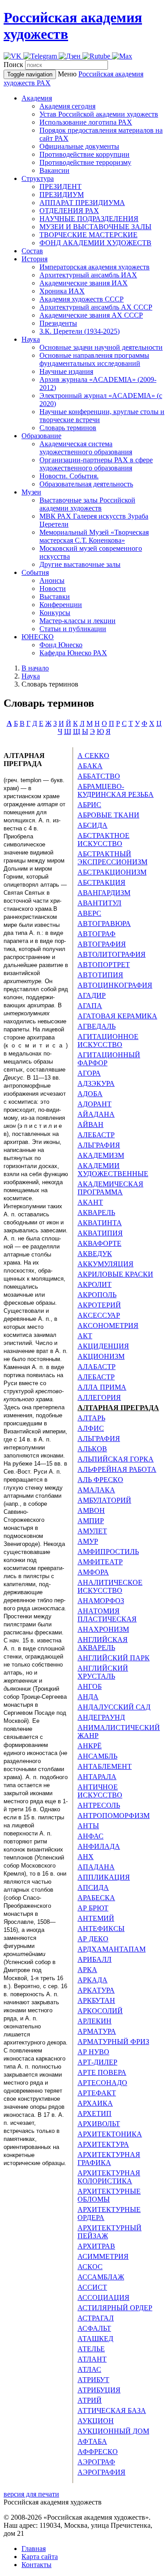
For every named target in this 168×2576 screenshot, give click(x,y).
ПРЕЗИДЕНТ (60, 186)
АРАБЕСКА (96, 1898)
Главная (34, 2549)
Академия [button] (37, 98)
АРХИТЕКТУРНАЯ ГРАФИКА (109, 2159)
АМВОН (91, 1510)
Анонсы (52, 580)
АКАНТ (90, 1202)
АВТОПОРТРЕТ (104, 965)
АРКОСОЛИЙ (100, 2011)
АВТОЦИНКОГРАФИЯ (115, 985)
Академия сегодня (67, 106)
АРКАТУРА (96, 1990)
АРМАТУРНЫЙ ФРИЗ (113, 2042)
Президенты (58, 323)
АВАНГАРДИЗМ (104, 893)
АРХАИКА (95, 2103)
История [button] (34, 259)
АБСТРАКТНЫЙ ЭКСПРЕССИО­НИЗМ (112, 858)
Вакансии (54, 170)
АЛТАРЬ (91, 1418)
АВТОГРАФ (97, 934)
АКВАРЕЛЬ (96, 1213)
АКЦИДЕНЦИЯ (103, 1346)
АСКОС (90, 2267)
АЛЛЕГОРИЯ (99, 1397)
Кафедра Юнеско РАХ (73, 653)
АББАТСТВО (99, 776)
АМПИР (91, 1521)
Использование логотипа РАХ (86, 122)
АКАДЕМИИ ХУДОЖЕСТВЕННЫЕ (113, 1170)
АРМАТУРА (97, 2031)
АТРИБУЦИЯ (99, 2390)
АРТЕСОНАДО (102, 2083)
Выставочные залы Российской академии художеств (87, 504)
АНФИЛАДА (99, 1846)
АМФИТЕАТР (100, 1562)
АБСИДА (93, 825)
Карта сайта (40, 2557)
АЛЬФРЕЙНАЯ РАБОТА (117, 1469)
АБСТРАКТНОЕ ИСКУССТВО (103, 840)
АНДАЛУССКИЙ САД (114, 1707)
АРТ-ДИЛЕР (97, 2062)
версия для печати (31, 2494)
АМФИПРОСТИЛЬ (108, 1552)
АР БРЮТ (93, 1908)
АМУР (88, 1541)
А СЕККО (93, 756)
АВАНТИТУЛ (99, 903)
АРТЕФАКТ (97, 2093)
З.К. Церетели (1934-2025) (80, 331)
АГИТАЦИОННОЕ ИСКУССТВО (108, 1041)
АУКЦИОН (96, 2421)
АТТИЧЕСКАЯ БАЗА (112, 2411)
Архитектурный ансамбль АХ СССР (96, 307)
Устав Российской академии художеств (99, 114)
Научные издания (66, 371)
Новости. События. (69, 476)
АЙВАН (90, 1125)
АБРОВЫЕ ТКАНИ (108, 815)
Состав (32, 251)
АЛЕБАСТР (96, 1135)
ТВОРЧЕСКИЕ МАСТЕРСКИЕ (88, 235)
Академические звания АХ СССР (91, 315)
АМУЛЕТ (92, 1531)
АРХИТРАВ (96, 2246)
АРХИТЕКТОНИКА (110, 2134)
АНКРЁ (90, 1746)
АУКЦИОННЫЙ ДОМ (113, 2431)
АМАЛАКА (96, 1490)
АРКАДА (93, 1980)
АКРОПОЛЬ (97, 1295)
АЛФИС (91, 1428)
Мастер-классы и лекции (78, 621)
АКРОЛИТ (95, 1284)
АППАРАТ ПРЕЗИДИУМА (82, 203)
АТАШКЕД (95, 2339)
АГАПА (90, 1006)
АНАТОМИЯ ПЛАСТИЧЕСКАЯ (107, 1615)
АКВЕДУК (95, 1254)
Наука (31, 676)
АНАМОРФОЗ (101, 1601)
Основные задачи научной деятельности (101, 347)
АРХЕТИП (95, 2113)
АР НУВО (93, 2052)
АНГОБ (90, 1686)
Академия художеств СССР (82, 299)
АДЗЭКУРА (96, 1083)
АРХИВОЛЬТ (99, 2124)
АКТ (85, 1336)
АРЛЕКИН (95, 2021)
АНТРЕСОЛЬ (99, 1805)
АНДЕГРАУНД (101, 1717)
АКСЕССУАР (99, 1315)
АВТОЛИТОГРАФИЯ (112, 954)
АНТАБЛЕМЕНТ (105, 1766)
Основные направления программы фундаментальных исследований (94, 359)
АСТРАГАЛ (96, 2318)
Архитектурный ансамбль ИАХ (88, 275)
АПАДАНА (96, 1867)
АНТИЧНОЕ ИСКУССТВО (100, 1791)
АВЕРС (89, 913)
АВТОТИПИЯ (100, 975)
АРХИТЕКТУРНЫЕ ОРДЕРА (109, 2214)
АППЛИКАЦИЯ (104, 1877)
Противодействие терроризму (85, 162)
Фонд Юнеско (61, 645)
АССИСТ (92, 2287)
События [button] (35, 572)
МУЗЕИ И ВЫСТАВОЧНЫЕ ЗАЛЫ (95, 227)
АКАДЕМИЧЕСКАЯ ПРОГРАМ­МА (110, 1188)
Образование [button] (41, 436)
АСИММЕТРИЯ (103, 2256)
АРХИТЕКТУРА (103, 2144)
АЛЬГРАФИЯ (99, 1145)
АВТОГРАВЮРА (104, 924)
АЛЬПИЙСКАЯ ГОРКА (116, 1459)
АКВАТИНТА (100, 1223)
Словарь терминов (68, 428)
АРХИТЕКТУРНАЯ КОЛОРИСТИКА (109, 2177)
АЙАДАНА (96, 1114)
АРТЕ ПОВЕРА (102, 2072)
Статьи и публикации (73, 629)
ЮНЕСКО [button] (38, 637)
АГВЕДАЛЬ (97, 1026)
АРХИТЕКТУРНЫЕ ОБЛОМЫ (109, 2195)
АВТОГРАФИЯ (102, 944)
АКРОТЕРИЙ (99, 1305)
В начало (35, 668)
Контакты (37, 2565)
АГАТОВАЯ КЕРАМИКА (117, 1016)
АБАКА (90, 766)
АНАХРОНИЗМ (103, 1629)
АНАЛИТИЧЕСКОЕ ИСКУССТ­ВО (110, 1586)
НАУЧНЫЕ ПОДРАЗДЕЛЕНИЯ (89, 219)
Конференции (61, 605)
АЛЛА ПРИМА (102, 1387)
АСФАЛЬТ (94, 2328)
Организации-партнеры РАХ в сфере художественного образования (96, 464)
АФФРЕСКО (98, 2452)
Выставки (55, 597)
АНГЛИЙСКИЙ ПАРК (114, 1658)
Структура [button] (38, 178)
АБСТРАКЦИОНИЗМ (112, 872)
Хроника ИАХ (62, 291)
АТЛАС (89, 2369)
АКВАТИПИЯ (100, 1233)
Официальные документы (79, 146)
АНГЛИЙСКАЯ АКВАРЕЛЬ (103, 1644)
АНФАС (90, 1836)
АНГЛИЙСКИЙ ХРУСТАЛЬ (103, 1672)
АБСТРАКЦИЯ (101, 882)
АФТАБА (92, 2441)
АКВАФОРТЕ (99, 1243)
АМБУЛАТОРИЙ (104, 1500)
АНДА (88, 1697)
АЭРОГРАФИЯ (101, 2472)
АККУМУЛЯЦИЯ (106, 1264)
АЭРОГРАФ (96, 2462)
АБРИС (89, 805)
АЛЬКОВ (92, 1449)
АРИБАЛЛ (95, 1959)
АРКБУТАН (96, 2000)
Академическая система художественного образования (86, 448)
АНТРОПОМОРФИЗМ (114, 1816)
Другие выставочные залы (80, 564)
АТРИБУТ (93, 2380)
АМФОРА (93, 1572)
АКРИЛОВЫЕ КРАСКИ (115, 1274)
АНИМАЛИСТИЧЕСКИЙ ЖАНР (119, 1732)
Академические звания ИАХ (84, 283)
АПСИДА (93, 1887)
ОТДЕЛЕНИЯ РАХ (69, 211)
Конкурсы (55, 613)
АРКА (87, 1970)
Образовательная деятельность (86, 484)
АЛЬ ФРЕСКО (100, 1480)
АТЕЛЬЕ (91, 2349)
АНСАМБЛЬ (97, 1756)
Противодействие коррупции (84, 154)
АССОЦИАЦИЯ (103, 2297)
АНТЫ (88, 1826)
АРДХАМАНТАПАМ (112, 1949)
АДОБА (90, 1094)
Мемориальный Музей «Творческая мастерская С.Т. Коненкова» (94, 536)
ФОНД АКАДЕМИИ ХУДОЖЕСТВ (95, 243)
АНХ (86, 1857)
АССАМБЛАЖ (101, 2277)
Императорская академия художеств (95, 267)
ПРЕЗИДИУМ (62, 195)
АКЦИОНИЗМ (101, 1356)
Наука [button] (31, 339)
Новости (53, 589)
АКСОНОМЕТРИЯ (108, 1326)
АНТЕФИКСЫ (101, 1929)
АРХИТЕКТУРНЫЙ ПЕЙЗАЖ (110, 2232)
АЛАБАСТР (97, 1367)
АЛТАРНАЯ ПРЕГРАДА (118, 1408)
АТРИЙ (90, 2400)
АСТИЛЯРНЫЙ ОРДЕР (115, 2308)
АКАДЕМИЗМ (101, 1155)
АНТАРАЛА (97, 1777)
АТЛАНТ (92, 2359)
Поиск (13, 65)
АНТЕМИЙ (96, 1918)
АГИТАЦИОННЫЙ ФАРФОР (109, 1059)
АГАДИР (92, 995)
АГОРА (89, 1073)
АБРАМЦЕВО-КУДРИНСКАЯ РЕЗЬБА (116, 790)
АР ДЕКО (93, 1939)
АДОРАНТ (95, 1104)
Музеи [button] (31, 492)
